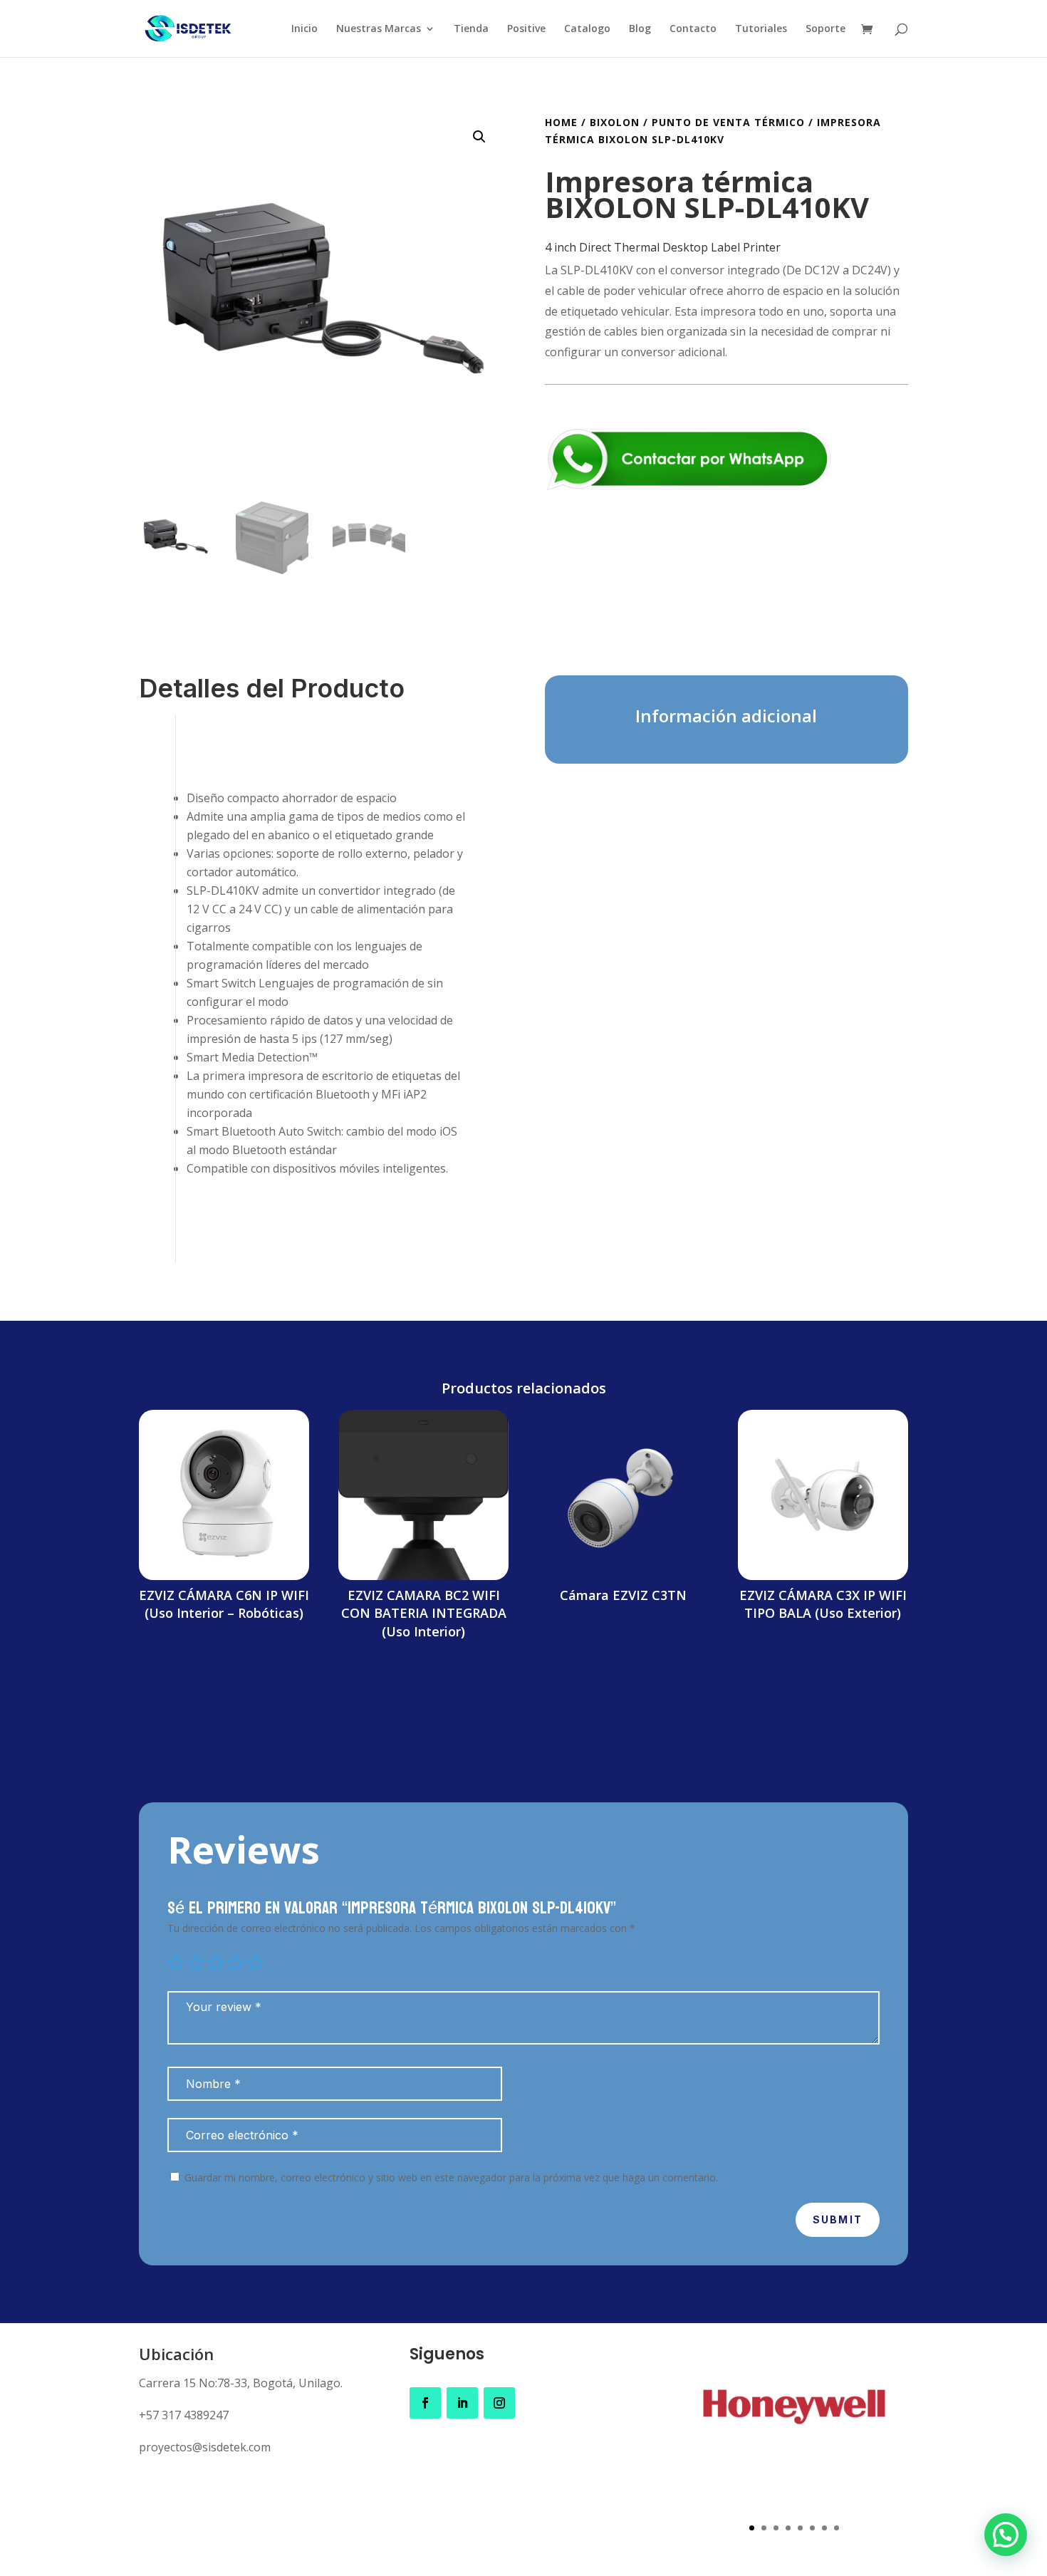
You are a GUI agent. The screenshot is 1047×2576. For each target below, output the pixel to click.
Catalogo (587, 29)
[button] (479, 137)
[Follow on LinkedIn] (462, 2403)
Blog (640, 29)
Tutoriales (761, 29)
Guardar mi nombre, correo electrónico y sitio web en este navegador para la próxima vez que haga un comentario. (451, 2177)
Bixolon (615, 122)
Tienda (471, 29)
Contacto (693, 29)
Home (561, 122)
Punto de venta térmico (728, 122)
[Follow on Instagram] (499, 2403)
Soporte (825, 29)
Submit (838, 2219)
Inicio (304, 29)
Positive (526, 29)
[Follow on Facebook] (425, 2403)
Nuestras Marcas (379, 29)
